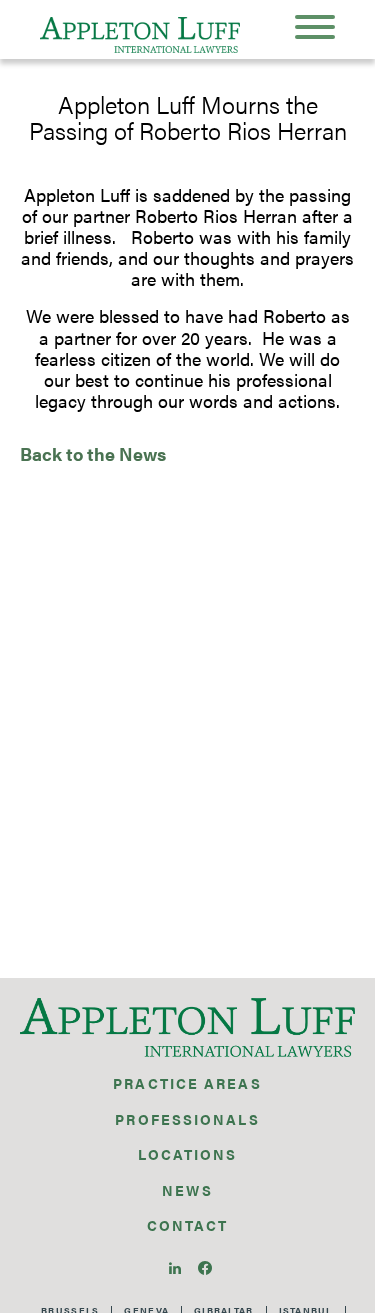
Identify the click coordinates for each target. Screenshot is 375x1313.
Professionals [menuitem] (187, 1119)
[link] (177, 1265)
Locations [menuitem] (188, 1154)
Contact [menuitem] (188, 1225)
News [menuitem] (187, 1190)
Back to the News (93, 453)
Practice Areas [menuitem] (187, 1083)
